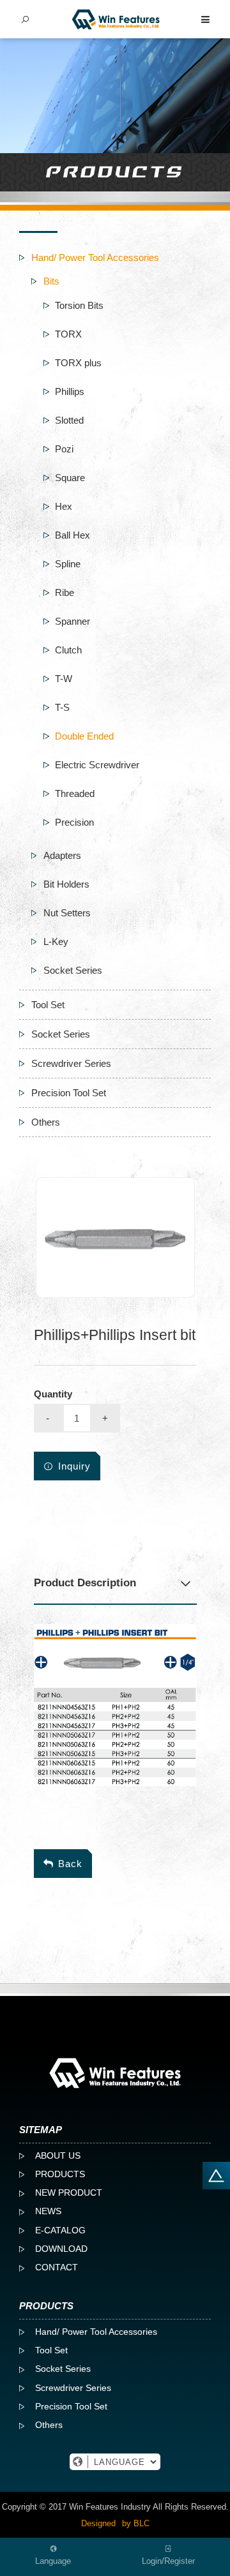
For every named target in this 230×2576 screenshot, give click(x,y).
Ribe (65, 592)
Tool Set (48, 1005)
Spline (68, 564)
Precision (74, 822)
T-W (64, 679)
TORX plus (78, 363)
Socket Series (73, 970)
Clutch (68, 650)
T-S (62, 707)
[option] (115, 1238)
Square (70, 478)
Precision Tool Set (69, 1093)
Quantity (53, 1394)
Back (70, 1864)
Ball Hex (73, 535)
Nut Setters (67, 913)
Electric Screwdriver (97, 765)
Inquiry (74, 1466)
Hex (64, 506)
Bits (51, 281)
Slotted (69, 420)
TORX (68, 334)
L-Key (56, 942)
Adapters (62, 855)
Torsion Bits (79, 305)
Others (46, 1122)
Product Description (85, 1583)
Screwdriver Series (71, 1063)
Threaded (75, 793)
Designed (98, 2523)
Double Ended (84, 736)
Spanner (73, 621)
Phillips (70, 391)
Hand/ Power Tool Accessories (95, 257)
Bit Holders (66, 884)
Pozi (64, 449)
